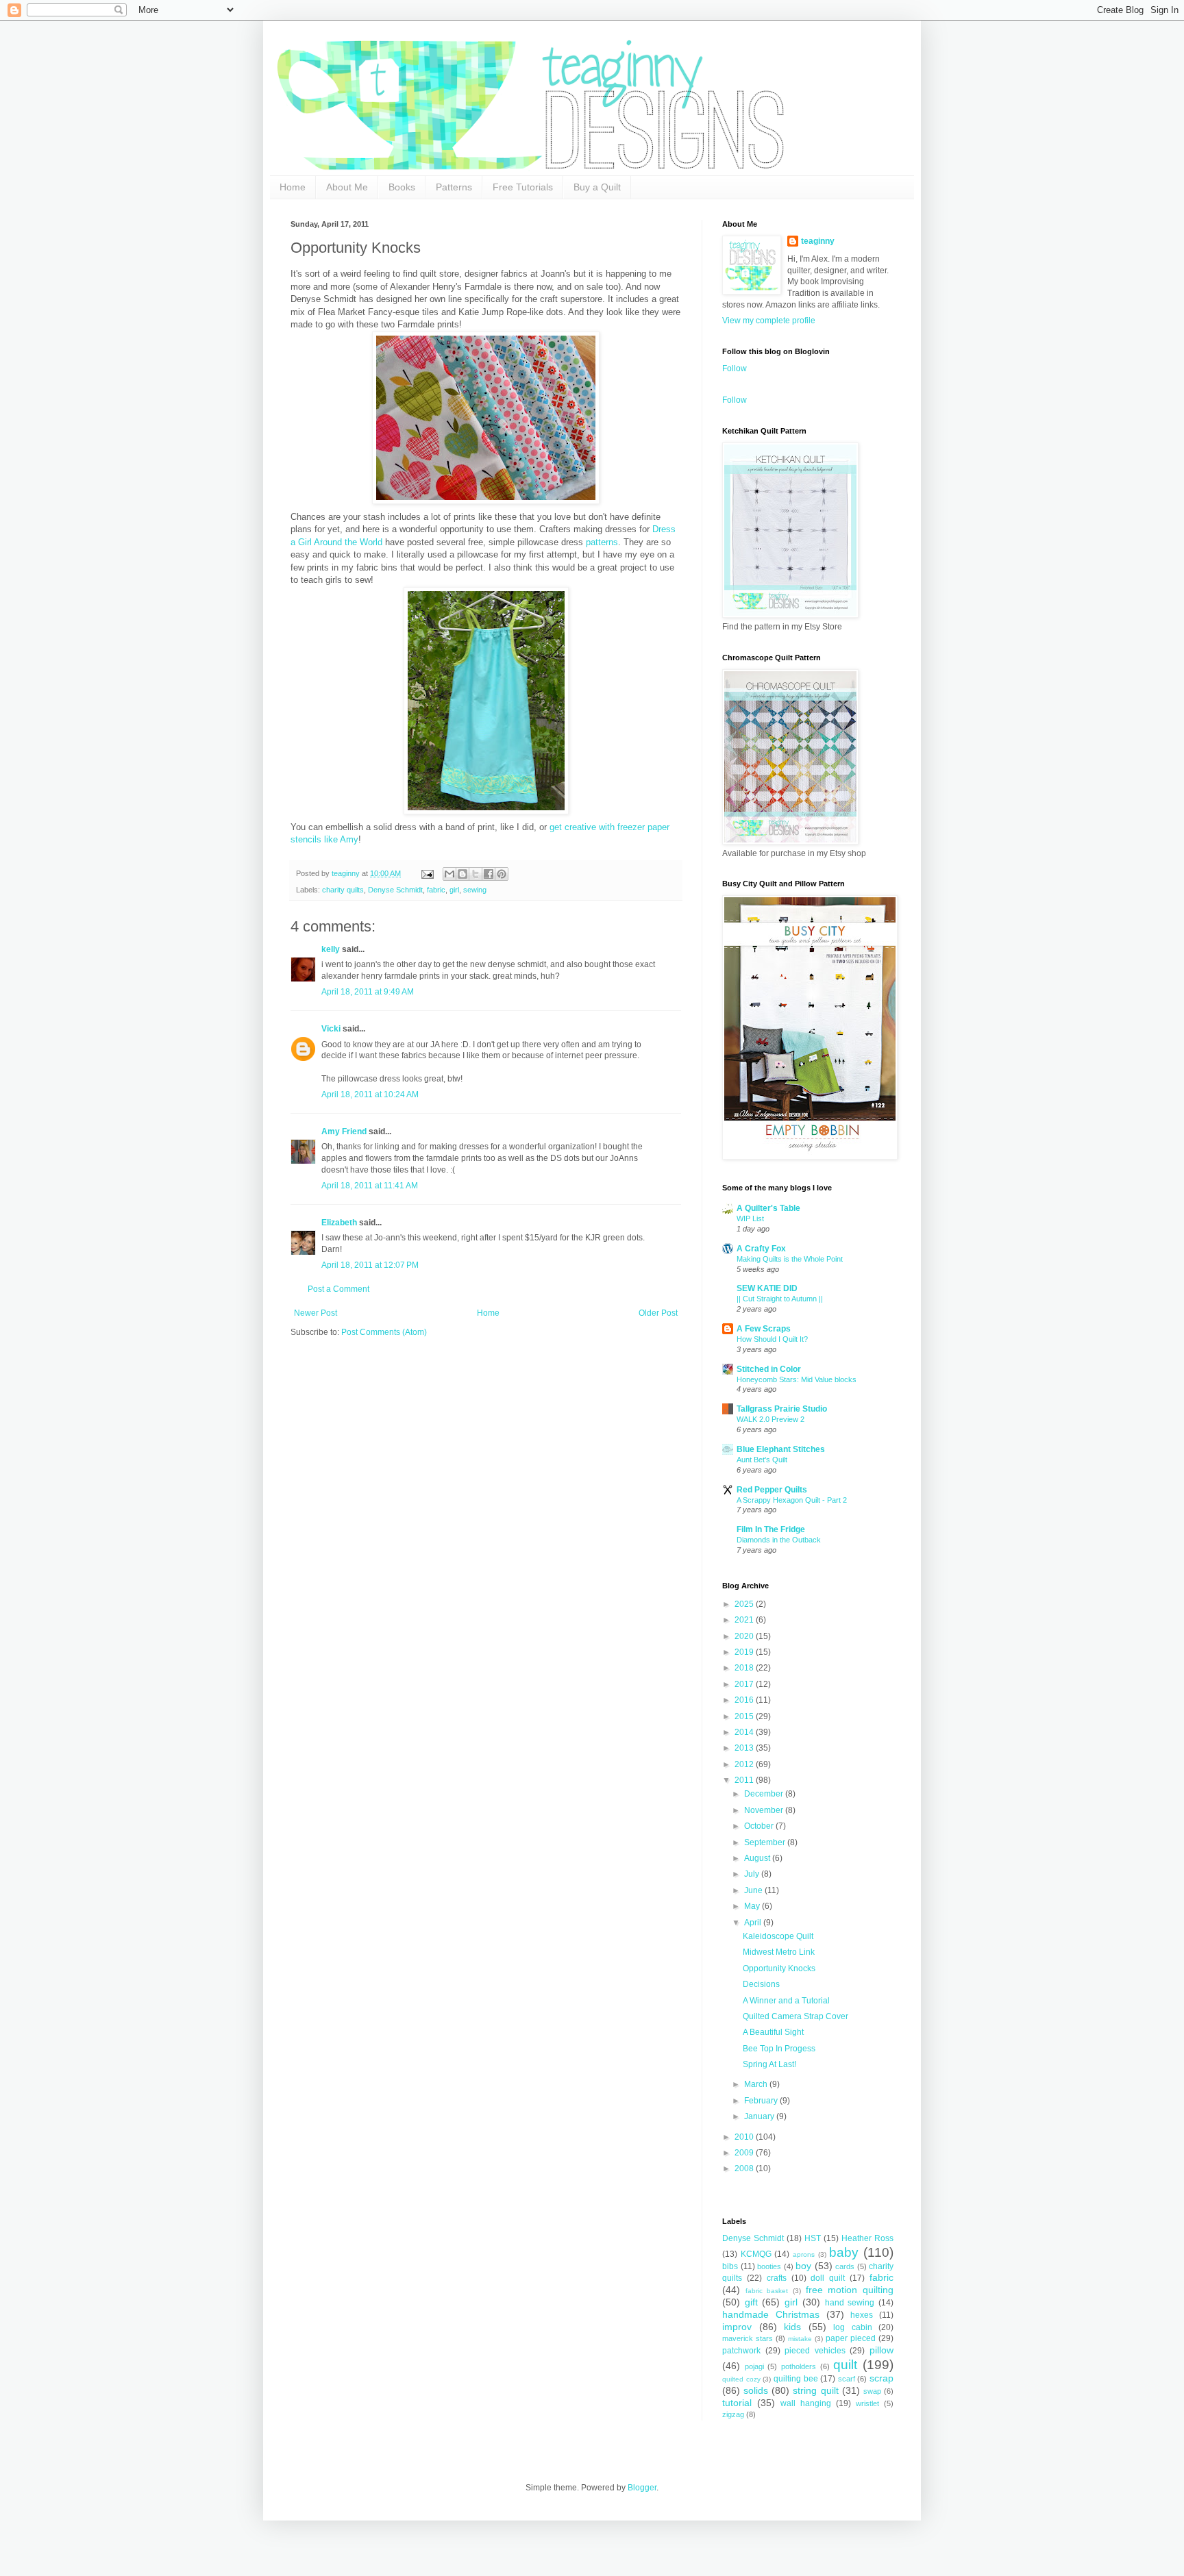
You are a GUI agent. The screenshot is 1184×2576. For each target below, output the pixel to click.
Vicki (331, 1029)
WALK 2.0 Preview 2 (770, 1419)
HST (813, 2238)
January (760, 2116)
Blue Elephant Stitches (781, 1449)
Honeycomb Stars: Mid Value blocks (797, 1379)
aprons (804, 2254)
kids (792, 2327)
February (762, 2101)
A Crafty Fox (761, 1249)
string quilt (815, 2390)
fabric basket (767, 2291)
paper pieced (851, 2338)
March (757, 2084)
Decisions (761, 1984)
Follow (735, 368)
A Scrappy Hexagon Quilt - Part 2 (792, 1500)
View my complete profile (769, 321)
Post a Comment (338, 1289)
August (758, 1858)
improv (737, 2327)
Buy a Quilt (597, 187)
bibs (730, 2266)
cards (845, 2266)
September (766, 1842)
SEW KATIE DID (767, 1288)
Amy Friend (344, 1131)
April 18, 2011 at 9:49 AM (368, 992)
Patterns (454, 187)
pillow (881, 2350)
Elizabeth (339, 1223)
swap (872, 2391)
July (753, 1874)
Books (402, 187)
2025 (745, 1604)
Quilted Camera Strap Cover (795, 2016)
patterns (602, 542)
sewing (475, 890)
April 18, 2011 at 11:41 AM (370, 1186)
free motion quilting (850, 2290)
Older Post (658, 1313)
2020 (745, 1636)
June (754, 1890)
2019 (745, 1652)
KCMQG (756, 2254)
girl (454, 890)
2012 (745, 1764)
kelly (331, 949)
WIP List (750, 1218)
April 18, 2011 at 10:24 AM (370, 1095)
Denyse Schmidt (395, 890)
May (753, 1906)
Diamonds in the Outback (779, 1540)
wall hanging (806, 2403)
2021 (745, 1620)
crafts (777, 2278)
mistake (800, 2339)
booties (769, 2266)
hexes (862, 2315)
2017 (745, 1684)
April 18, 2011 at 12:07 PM (370, 1265)
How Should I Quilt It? (772, 1339)
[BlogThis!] (463, 874)
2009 (745, 2153)
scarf (847, 2379)
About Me (347, 187)
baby (844, 2252)
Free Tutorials (523, 187)
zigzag (733, 2414)
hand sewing (850, 2303)
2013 (745, 1748)
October (760, 1826)
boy (803, 2266)
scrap (881, 2378)
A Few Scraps (764, 1329)
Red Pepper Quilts (772, 1490)
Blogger (642, 2488)
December (765, 1794)
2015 (745, 1716)
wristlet (867, 2403)
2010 (745, 2137)
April (754, 1923)
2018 (745, 1668)
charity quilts (343, 890)
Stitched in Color (769, 1369)
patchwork (741, 2351)
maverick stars (748, 2338)
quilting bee (796, 2379)
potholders (799, 2366)
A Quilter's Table (768, 1208)
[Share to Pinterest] (502, 874)
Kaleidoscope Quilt (778, 1936)
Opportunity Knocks (779, 1968)
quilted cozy (741, 2379)
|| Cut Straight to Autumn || (780, 1299)
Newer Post (316, 1313)
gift (751, 2302)
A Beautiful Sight (773, 2032)
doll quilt (828, 2278)
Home (293, 187)
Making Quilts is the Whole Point (790, 1259)
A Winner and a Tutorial (786, 2001)
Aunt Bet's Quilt (762, 1460)
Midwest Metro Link (779, 1952)
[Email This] (449, 874)
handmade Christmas (771, 2314)
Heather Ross (867, 2238)
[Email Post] (427, 873)
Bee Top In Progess (779, 2049)
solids (756, 2390)
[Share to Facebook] (489, 874)
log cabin (853, 2327)
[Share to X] (476, 874)
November (765, 1810)
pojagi (754, 2366)
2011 (745, 1780)
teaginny (818, 241)
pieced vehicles (815, 2351)
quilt (845, 2365)
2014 (745, 1732)
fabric (436, 890)
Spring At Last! (769, 2064)
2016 (745, 1700)
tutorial (737, 2403)
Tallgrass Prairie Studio (782, 1409)
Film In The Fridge (771, 1529)
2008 (745, 2168)
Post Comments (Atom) (384, 1332)
